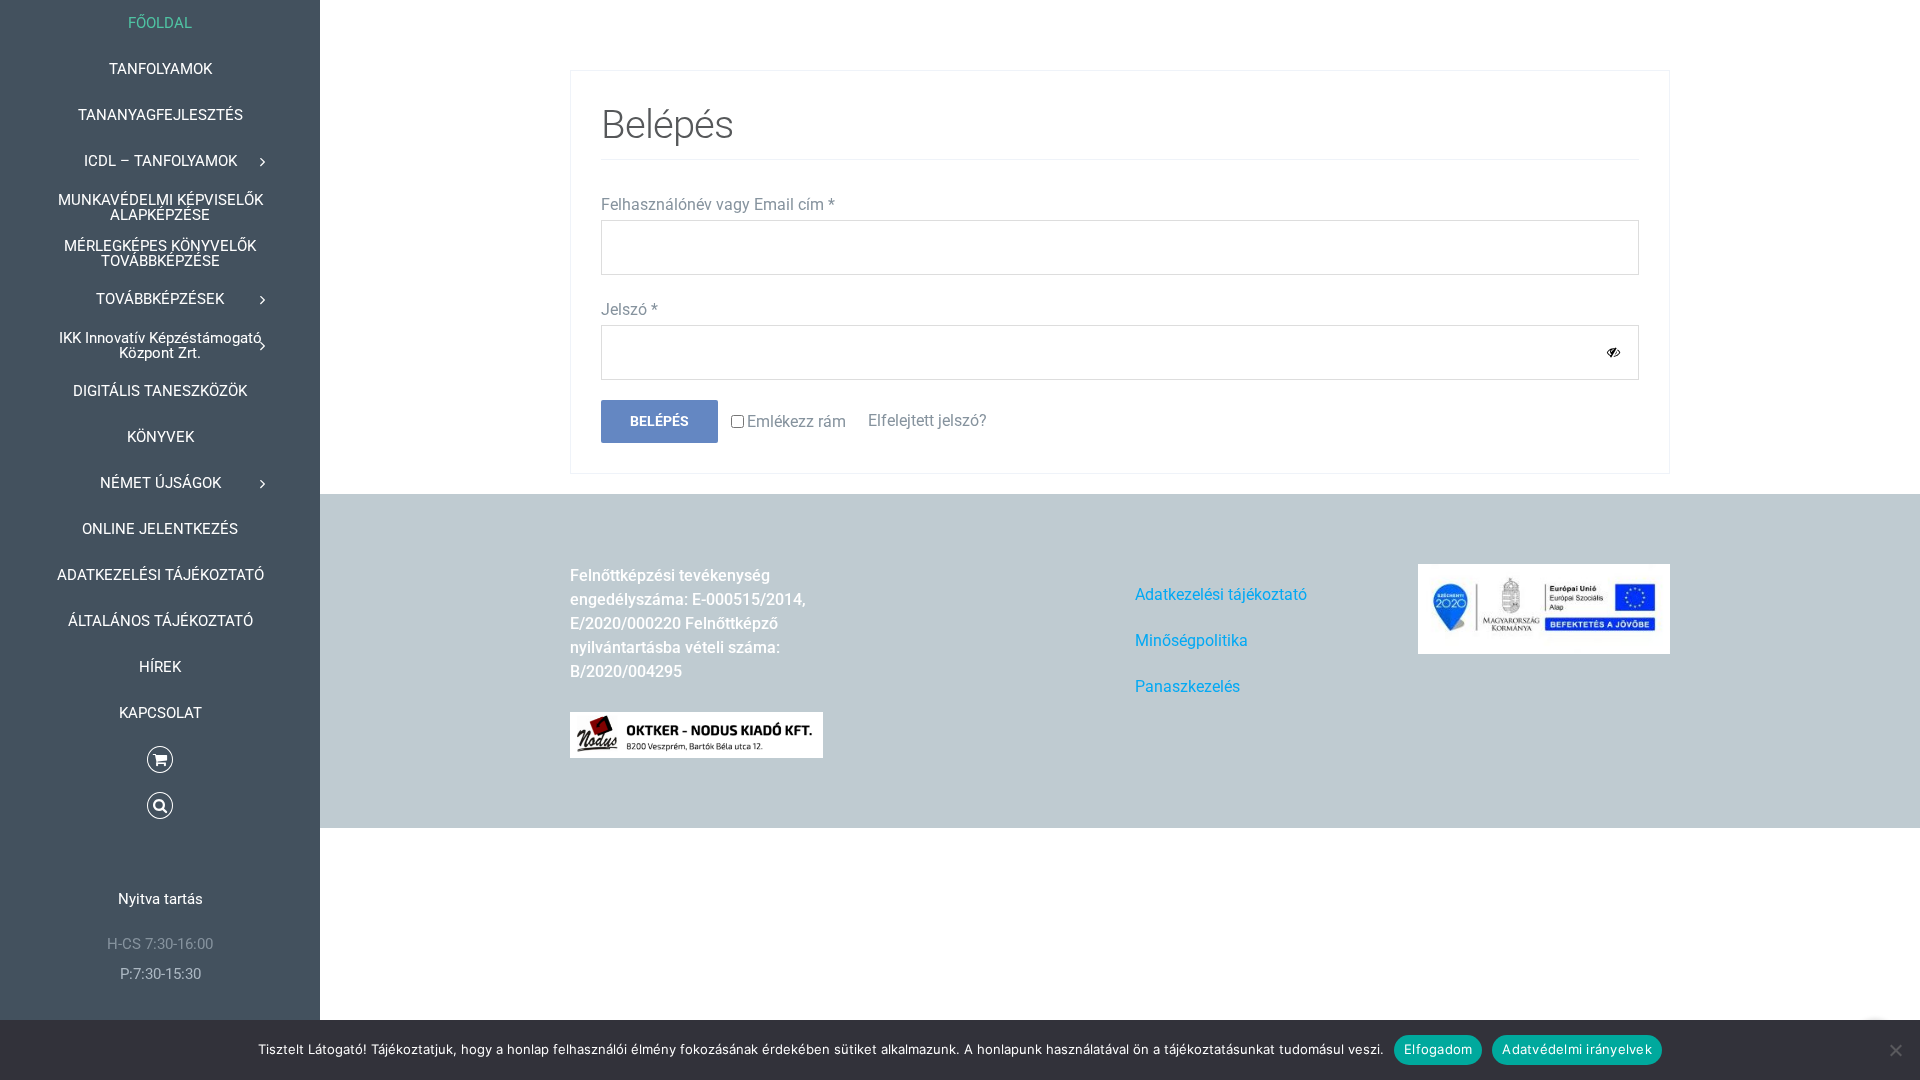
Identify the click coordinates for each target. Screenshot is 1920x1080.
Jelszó (629, 309)
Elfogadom (1438, 1049)
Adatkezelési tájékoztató (1221, 594)
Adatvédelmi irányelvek (1577, 1049)
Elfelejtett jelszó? (927, 420)
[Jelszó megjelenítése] (1613, 352)
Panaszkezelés (1187, 686)
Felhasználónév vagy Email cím (718, 204)
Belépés (659, 421)
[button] (160, 806)
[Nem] (1895, 1050)
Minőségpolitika (1191, 640)
